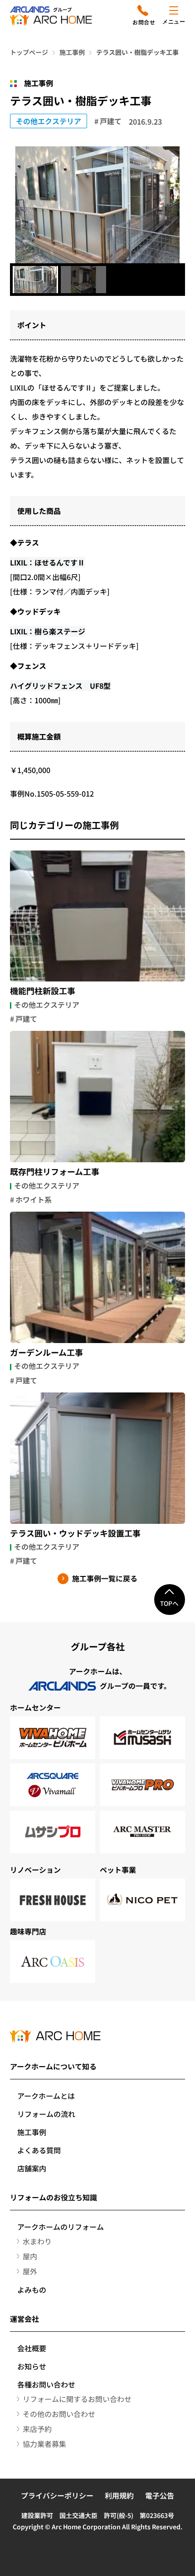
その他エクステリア (49, 121)
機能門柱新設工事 (43, 991)
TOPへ (169, 1603)
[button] (35, 280)
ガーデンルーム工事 (46, 1353)
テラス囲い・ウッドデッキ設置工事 (75, 1533)
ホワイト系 (34, 1199)
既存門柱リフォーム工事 (55, 1172)
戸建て (111, 121)
